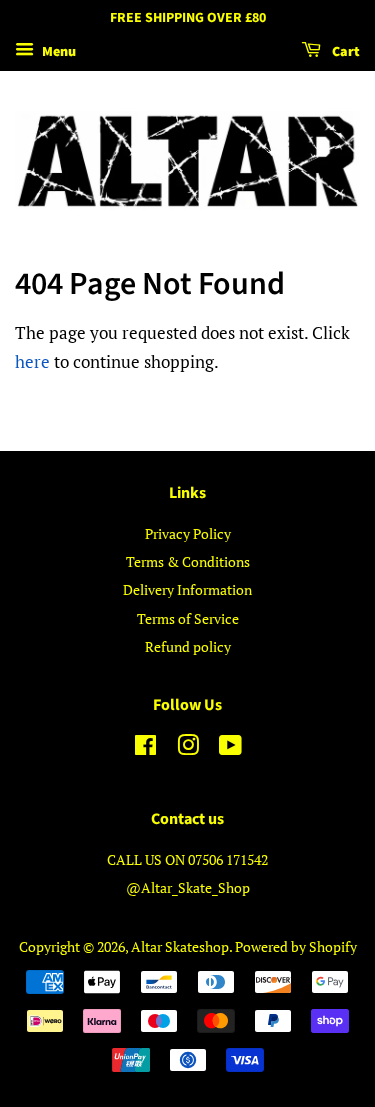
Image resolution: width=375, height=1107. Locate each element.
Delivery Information (187, 589)
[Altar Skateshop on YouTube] (230, 748)
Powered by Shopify (296, 946)
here (32, 361)
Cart (344, 52)
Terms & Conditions (188, 561)
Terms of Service (188, 618)
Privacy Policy (188, 533)
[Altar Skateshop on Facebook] (145, 748)
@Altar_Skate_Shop (188, 887)
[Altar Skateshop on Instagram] (188, 748)
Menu (57, 52)
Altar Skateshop (180, 946)
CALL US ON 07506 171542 (187, 859)
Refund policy (188, 646)
